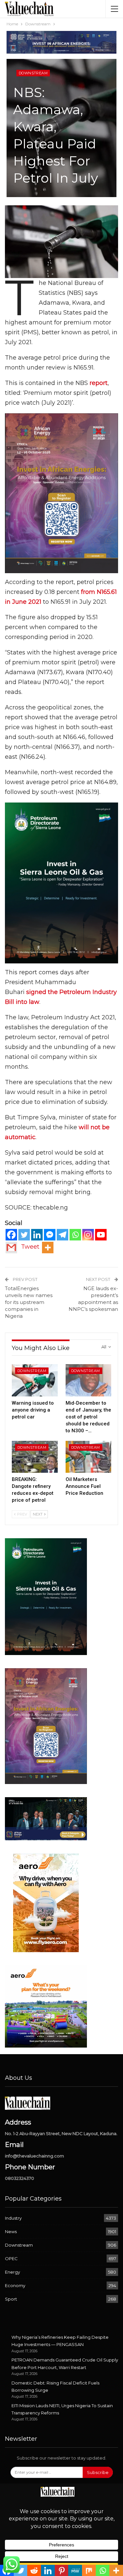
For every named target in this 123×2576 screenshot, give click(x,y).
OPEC (11, 2258)
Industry (13, 2218)
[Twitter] (24, 1235)
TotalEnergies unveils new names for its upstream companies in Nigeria (29, 1302)
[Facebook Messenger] (50, 1235)
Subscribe (98, 2472)
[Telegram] (62, 1235)
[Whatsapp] (75, 1235)
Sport (11, 2299)
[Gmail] (11, 1248)
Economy (15, 2285)
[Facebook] (11, 1235)
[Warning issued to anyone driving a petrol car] (35, 1380)
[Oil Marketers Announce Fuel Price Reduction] (89, 1457)
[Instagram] (88, 1235)
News (11, 2232)
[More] (48, 1248)
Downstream (33, 73)
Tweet (30, 1247)
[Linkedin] (37, 1235)
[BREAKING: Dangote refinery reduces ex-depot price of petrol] (35, 1457)
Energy (12, 2272)
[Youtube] (101, 1235)
